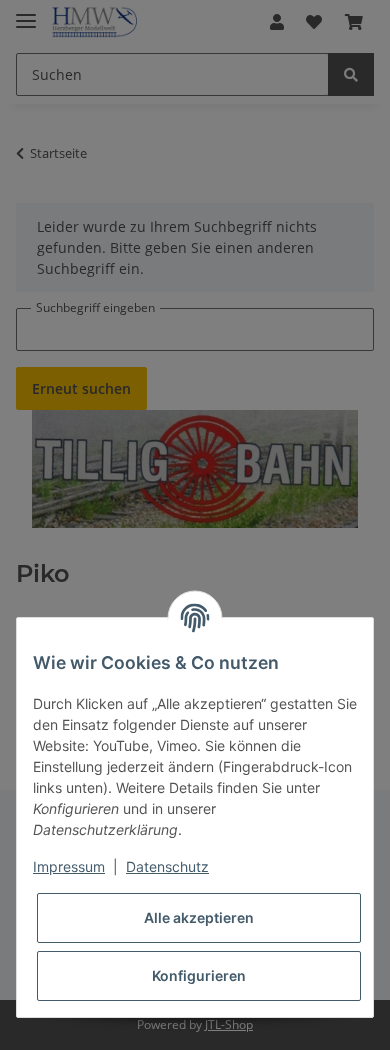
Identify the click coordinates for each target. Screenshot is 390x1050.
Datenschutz (167, 866)
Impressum (69, 866)
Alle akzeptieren (199, 917)
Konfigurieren (199, 975)
